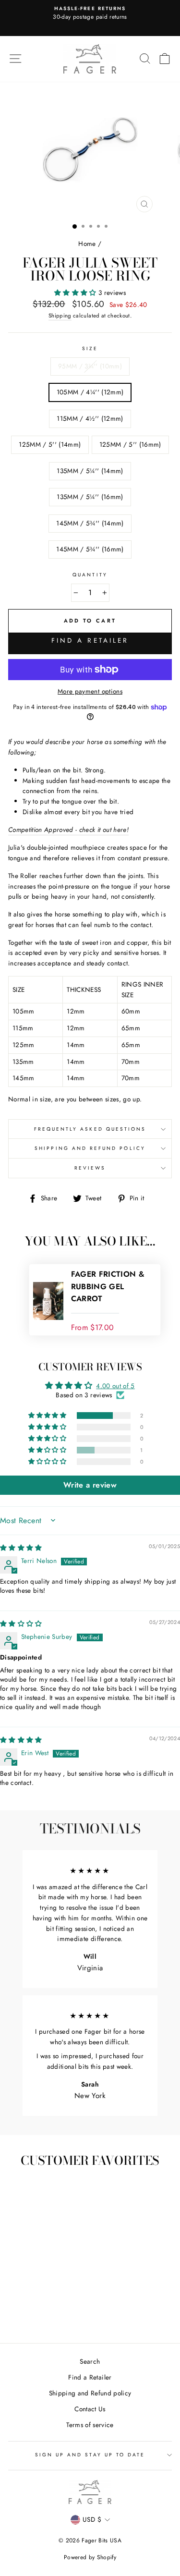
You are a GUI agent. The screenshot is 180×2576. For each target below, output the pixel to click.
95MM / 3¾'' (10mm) (90, 366)
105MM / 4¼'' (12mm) (90, 392)
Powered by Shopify (90, 2557)
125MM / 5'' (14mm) (50, 444)
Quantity (90, 575)
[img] (21, 1548)
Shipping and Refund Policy (90, 1148)
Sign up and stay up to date (90, 2455)
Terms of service (90, 2425)
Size (90, 348)
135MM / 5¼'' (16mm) (90, 497)
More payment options (90, 691)
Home (87, 244)
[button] (76, 293)
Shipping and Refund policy (90, 2393)
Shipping (60, 316)
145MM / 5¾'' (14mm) (90, 523)
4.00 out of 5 (115, 1386)
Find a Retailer (90, 640)
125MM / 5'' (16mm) (130, 444)
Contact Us (90, 2409)
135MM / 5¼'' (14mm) (90, 471)
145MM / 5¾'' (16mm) (90, 549)
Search (90, 2361)
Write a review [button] (90, 1485)
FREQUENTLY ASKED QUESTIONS (90, 1129)
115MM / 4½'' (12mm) (90, 418)
